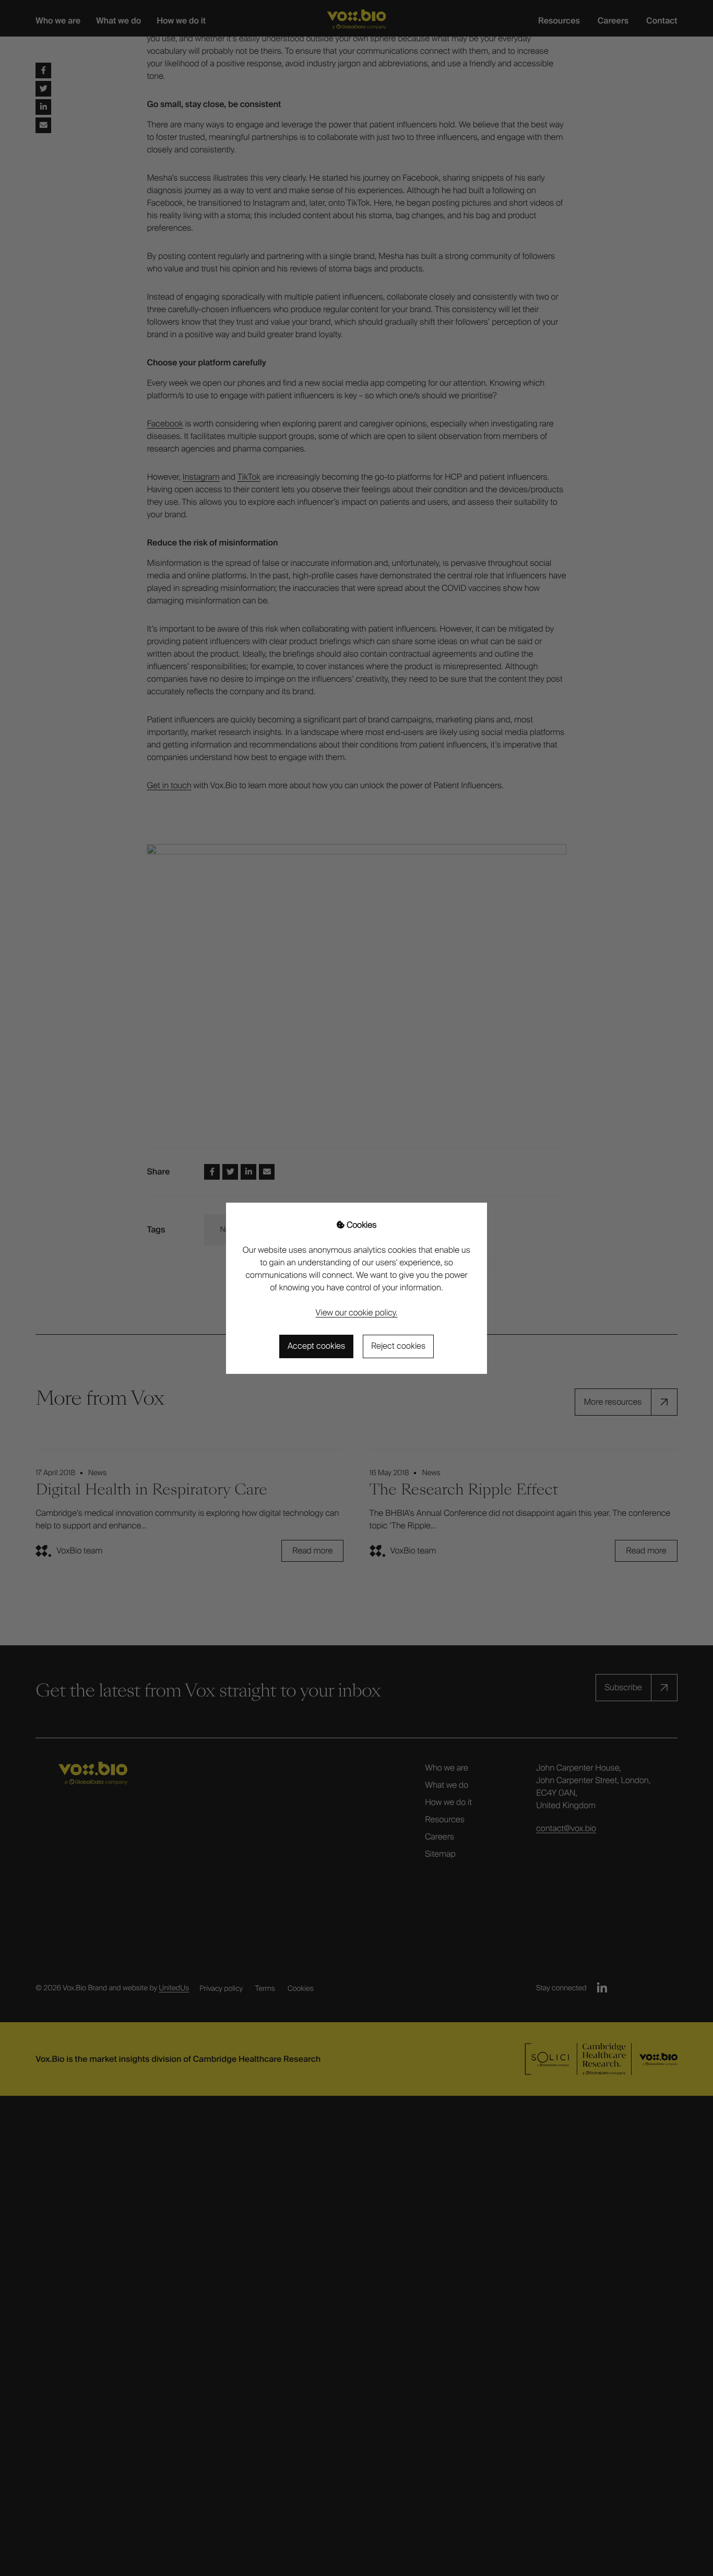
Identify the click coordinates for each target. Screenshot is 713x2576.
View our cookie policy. (357, 1313)
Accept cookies (316, 1346)
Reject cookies (398, 1346)
